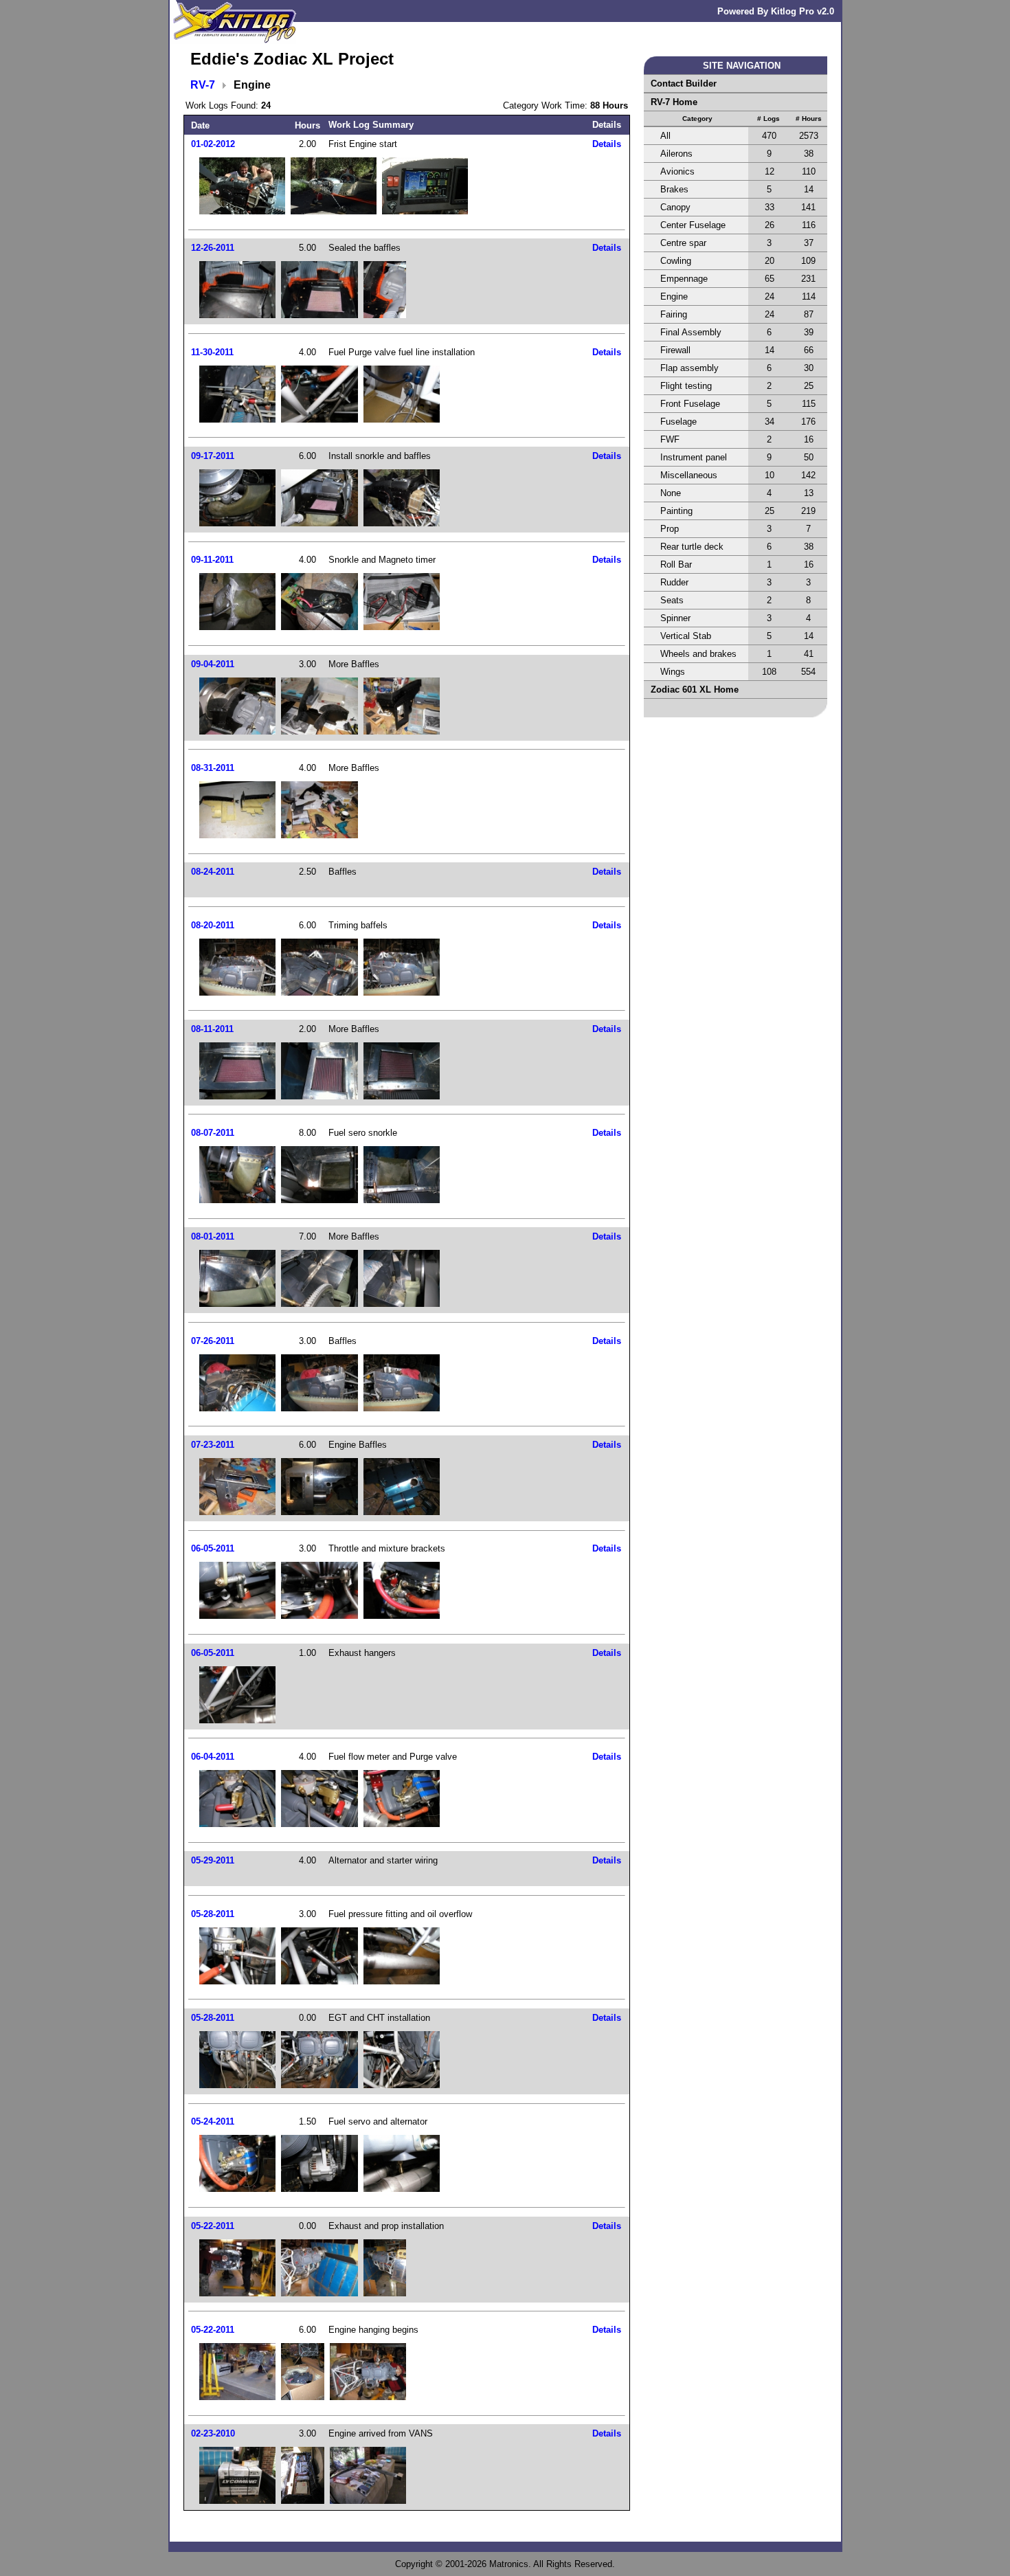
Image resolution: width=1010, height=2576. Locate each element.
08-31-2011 (213, 768)
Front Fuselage (690, 404)
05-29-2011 (213, 1860)
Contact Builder (684, 83)
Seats (672, 600)
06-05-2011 (213, 1548)
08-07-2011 (213, 1133)
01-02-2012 (213, 144)
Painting (676, 511)
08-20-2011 (213, 925)
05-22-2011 (213, 2226)
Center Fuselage (693, 225)
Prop (670, 529)
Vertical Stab (686, 636)
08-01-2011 (213, 1236)
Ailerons (676, 154)
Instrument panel (694, 457)
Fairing (674, 314)
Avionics (677, 171)
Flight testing (686, 386)
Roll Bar (676, 564)
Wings (673, 672)
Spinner (675, 618)
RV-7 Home (674, 102)
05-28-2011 (213, 1914)
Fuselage (678, 422)
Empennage (684, 279)
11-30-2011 (212, 352)
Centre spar (683, 243)
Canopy (675, 207)
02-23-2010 (213, 2433)
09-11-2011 (212, 560)
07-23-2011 (213, 1445)
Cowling (676, 261)
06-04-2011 (213, 1757)
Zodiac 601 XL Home (695, 690)
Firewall (675, 350)
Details (607, 144)
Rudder (674, 582)
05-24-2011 (213, 2121)
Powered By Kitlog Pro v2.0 (776, 11)
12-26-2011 (213, 248)
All (665, 136)
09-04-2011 (213, 664)
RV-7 (203, 85)
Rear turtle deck (692, 547)
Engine (674, 296)
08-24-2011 (213, 872)
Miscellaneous (689, 475)
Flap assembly (689, 368)
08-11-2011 (212, 1029)
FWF (670, 439)
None (671, 493)
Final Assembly (691, 332)
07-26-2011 (213, 1341)
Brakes (674, 189)
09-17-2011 (213, 456)
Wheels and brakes (698, 654)
